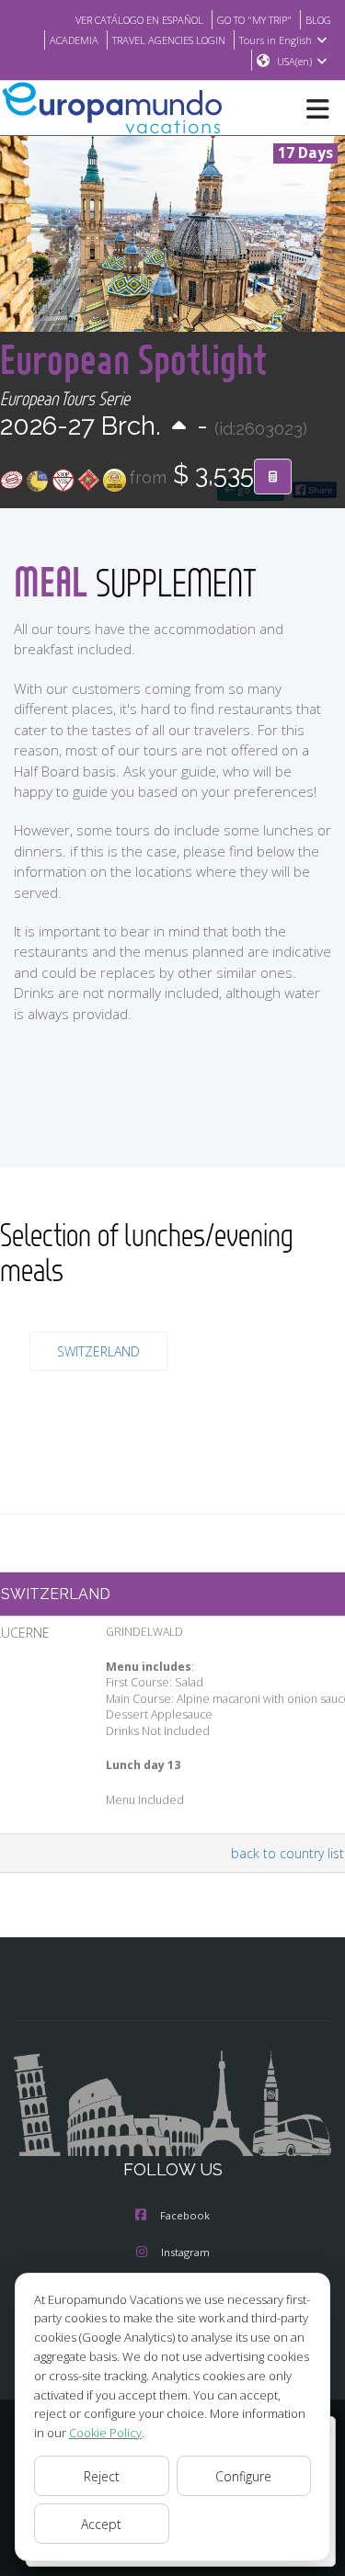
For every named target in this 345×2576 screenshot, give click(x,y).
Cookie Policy (105, 2433)
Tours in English (276, 40)
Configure (243, 2476)
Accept (101, 2524)
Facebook (185, 2215)
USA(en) (294, 61)
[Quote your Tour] (273, 477)
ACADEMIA (74, 40)
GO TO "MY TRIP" (254, 20)
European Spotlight (133, 359)
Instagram (185, 2252)
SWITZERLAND (98, 1351)
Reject (102, 2476)
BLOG (318, 20)
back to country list (287, 1853)
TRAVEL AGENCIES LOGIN (169, 40)
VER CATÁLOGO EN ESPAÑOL (139, 20)
